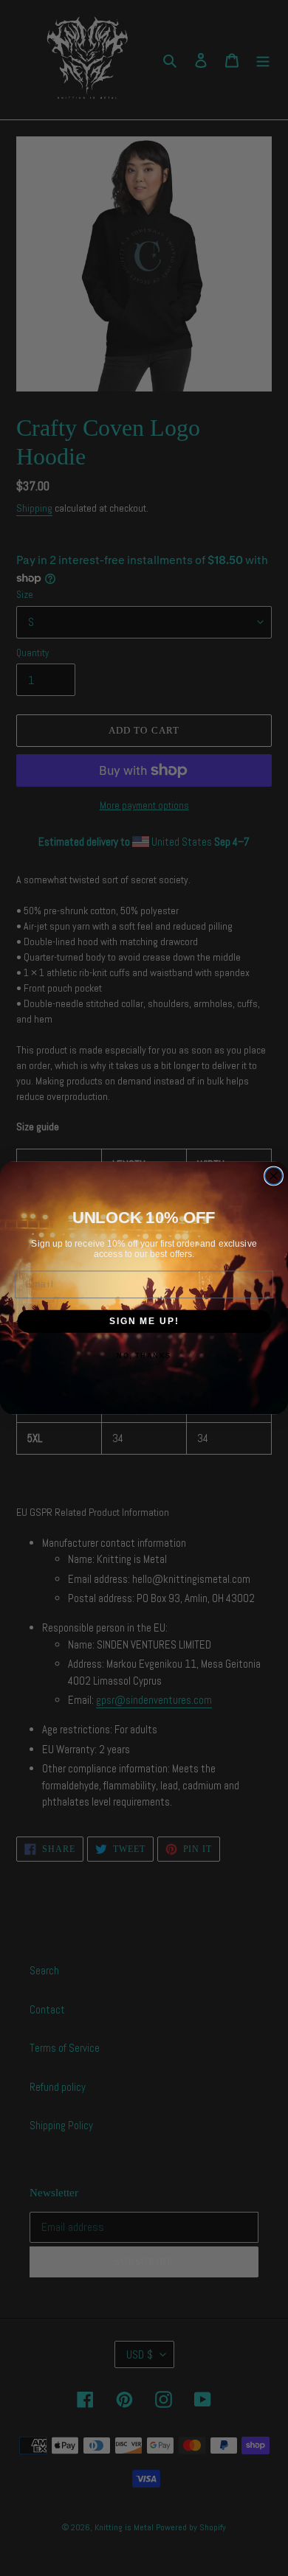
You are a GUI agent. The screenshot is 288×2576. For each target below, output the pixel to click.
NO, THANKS (144, 1356)
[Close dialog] (274, 1176)
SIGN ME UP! (144, 1321)
